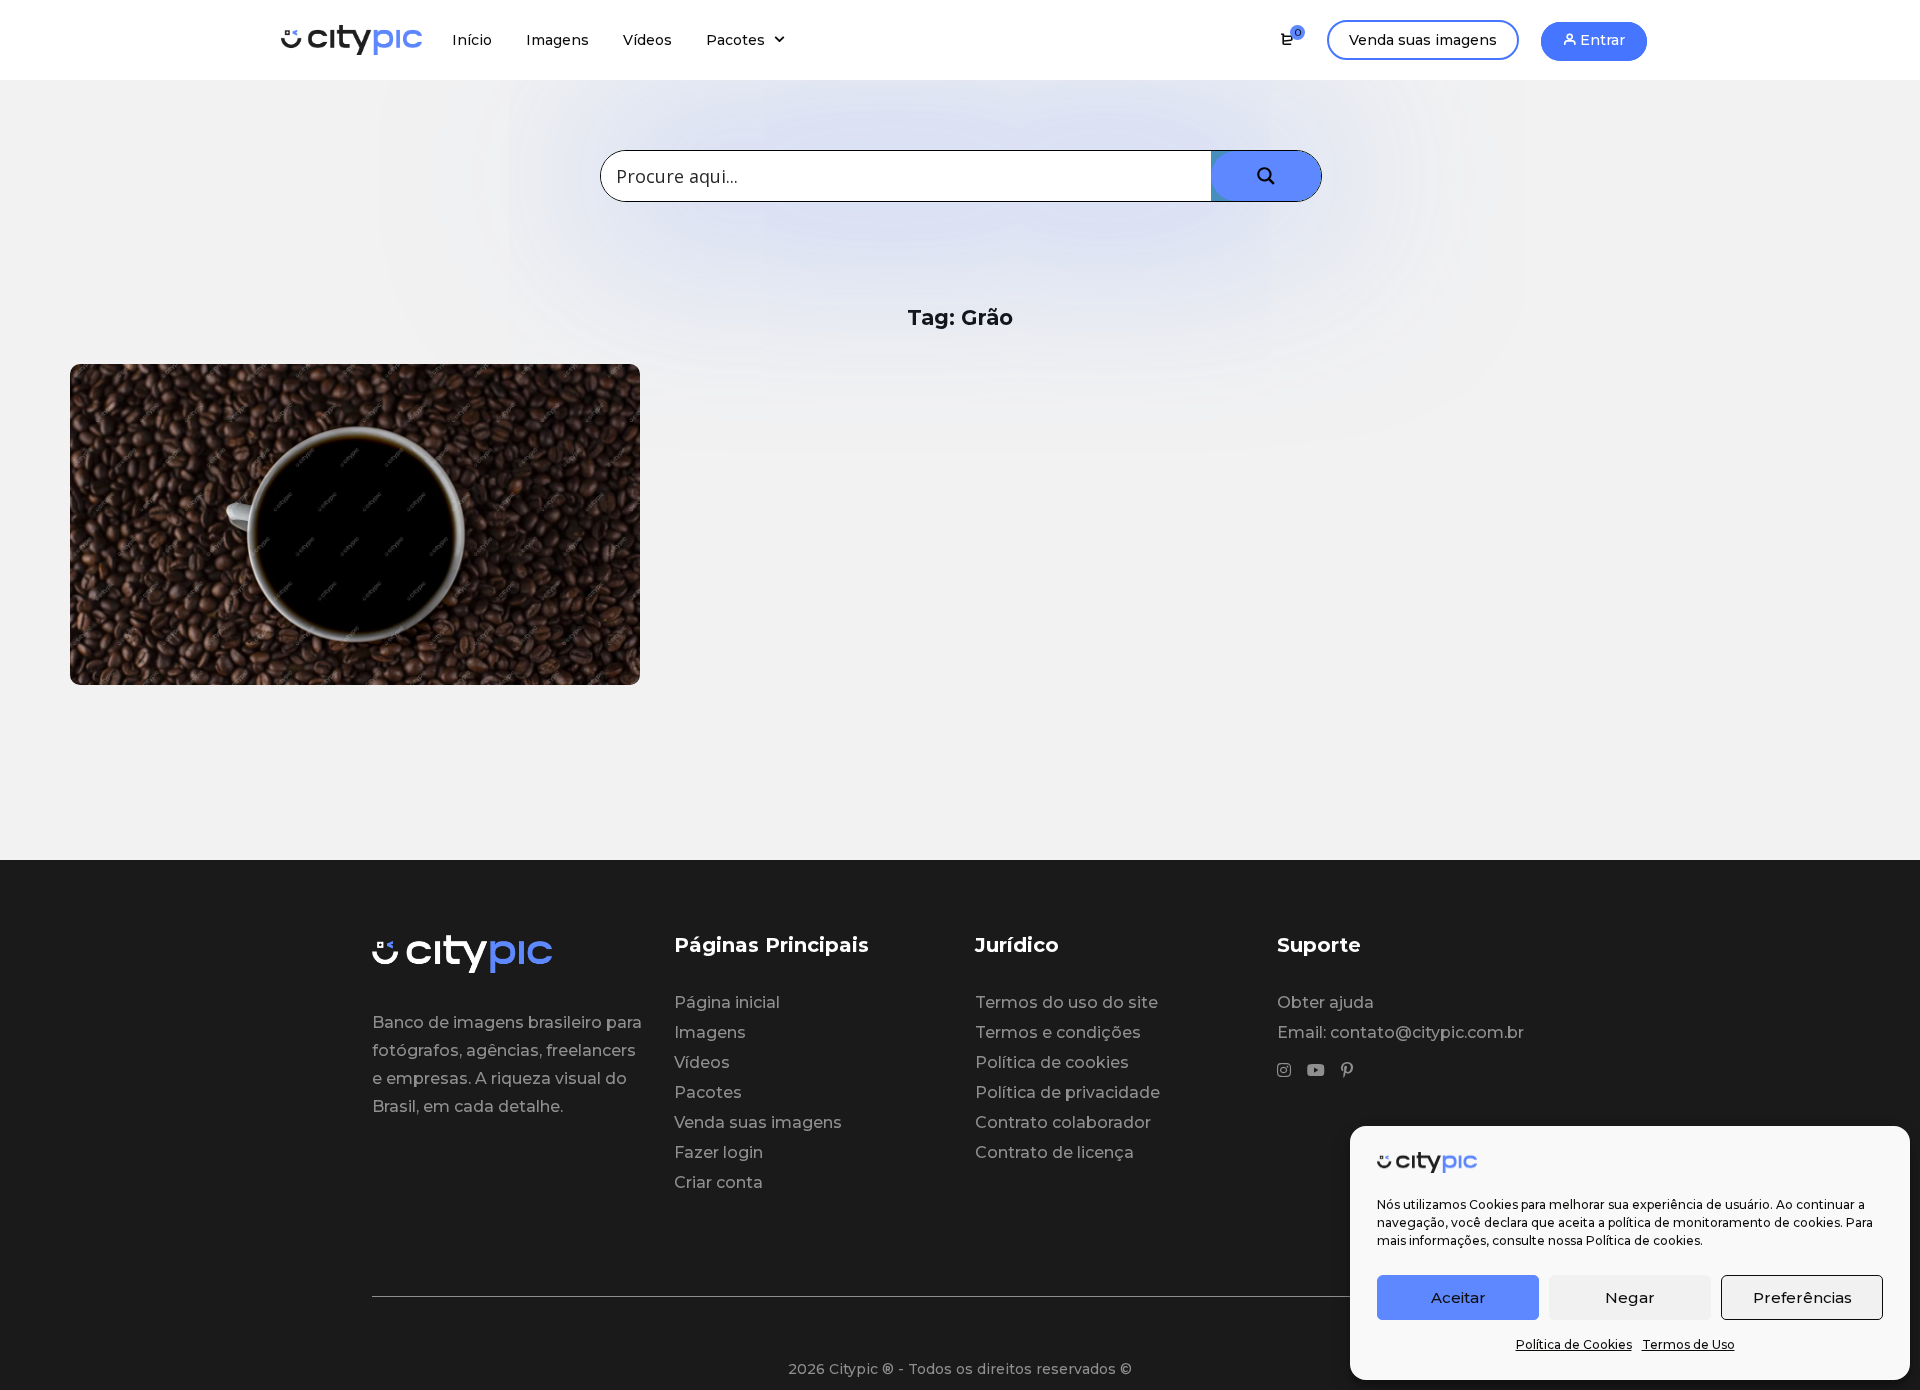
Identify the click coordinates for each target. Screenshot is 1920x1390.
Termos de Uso (1688, 1344)
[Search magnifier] (1266, 176)
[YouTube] (1316, 1071)
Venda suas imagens (1423, 40)
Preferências (1802, 1297)
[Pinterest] (1347, 1071)
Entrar (1600, 40)
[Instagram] (1284, 1071)
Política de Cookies (1574, 1344)
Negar (1630, 1297)
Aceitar (1458, 1297)
